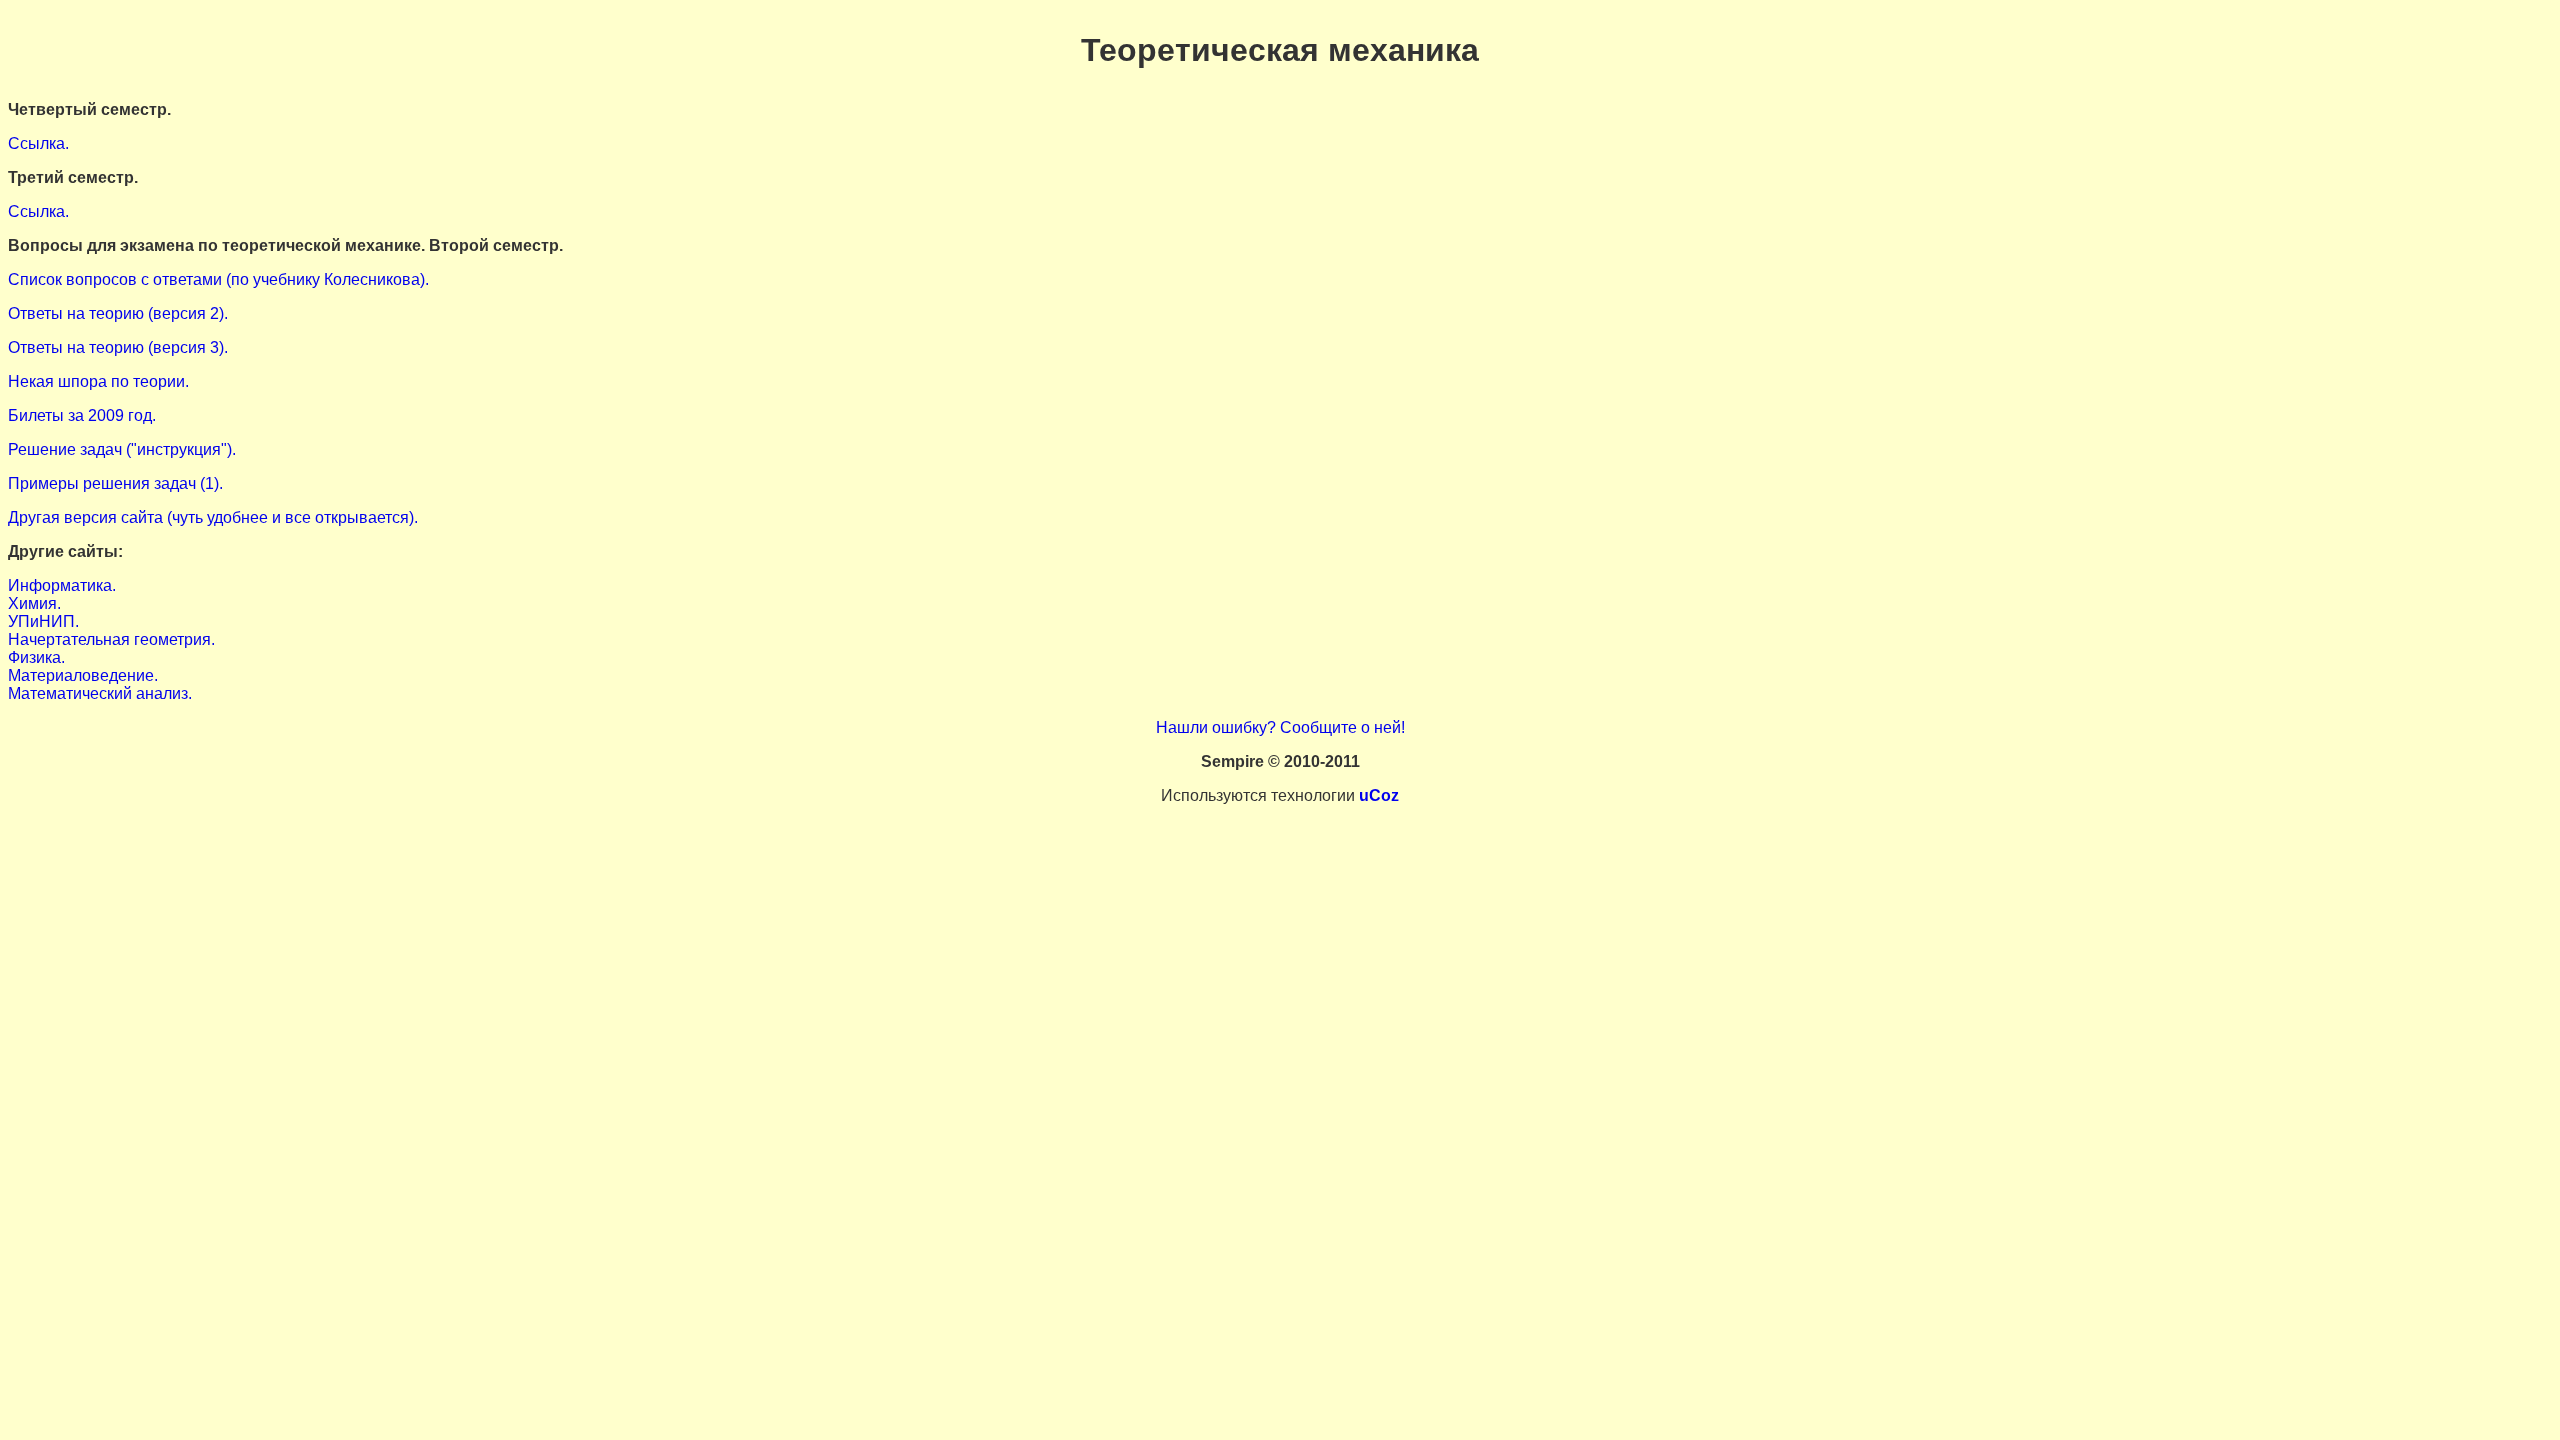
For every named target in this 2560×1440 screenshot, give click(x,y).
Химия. (34, 603)
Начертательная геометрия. (111, 639)
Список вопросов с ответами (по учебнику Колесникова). (218, 279)
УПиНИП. (43, 621)
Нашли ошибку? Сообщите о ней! (1280, 727)
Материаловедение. (83, 675)
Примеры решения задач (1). (115, 483)
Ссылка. (38, 143)
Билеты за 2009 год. (82, 415)
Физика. (36, 657)
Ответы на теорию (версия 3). (118, 347)
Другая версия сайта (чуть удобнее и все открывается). (213, 517)
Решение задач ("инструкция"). (122, 449)
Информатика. (62, 585)
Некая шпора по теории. (98, 381)
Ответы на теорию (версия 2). (118, 313)
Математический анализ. (100, 693)
